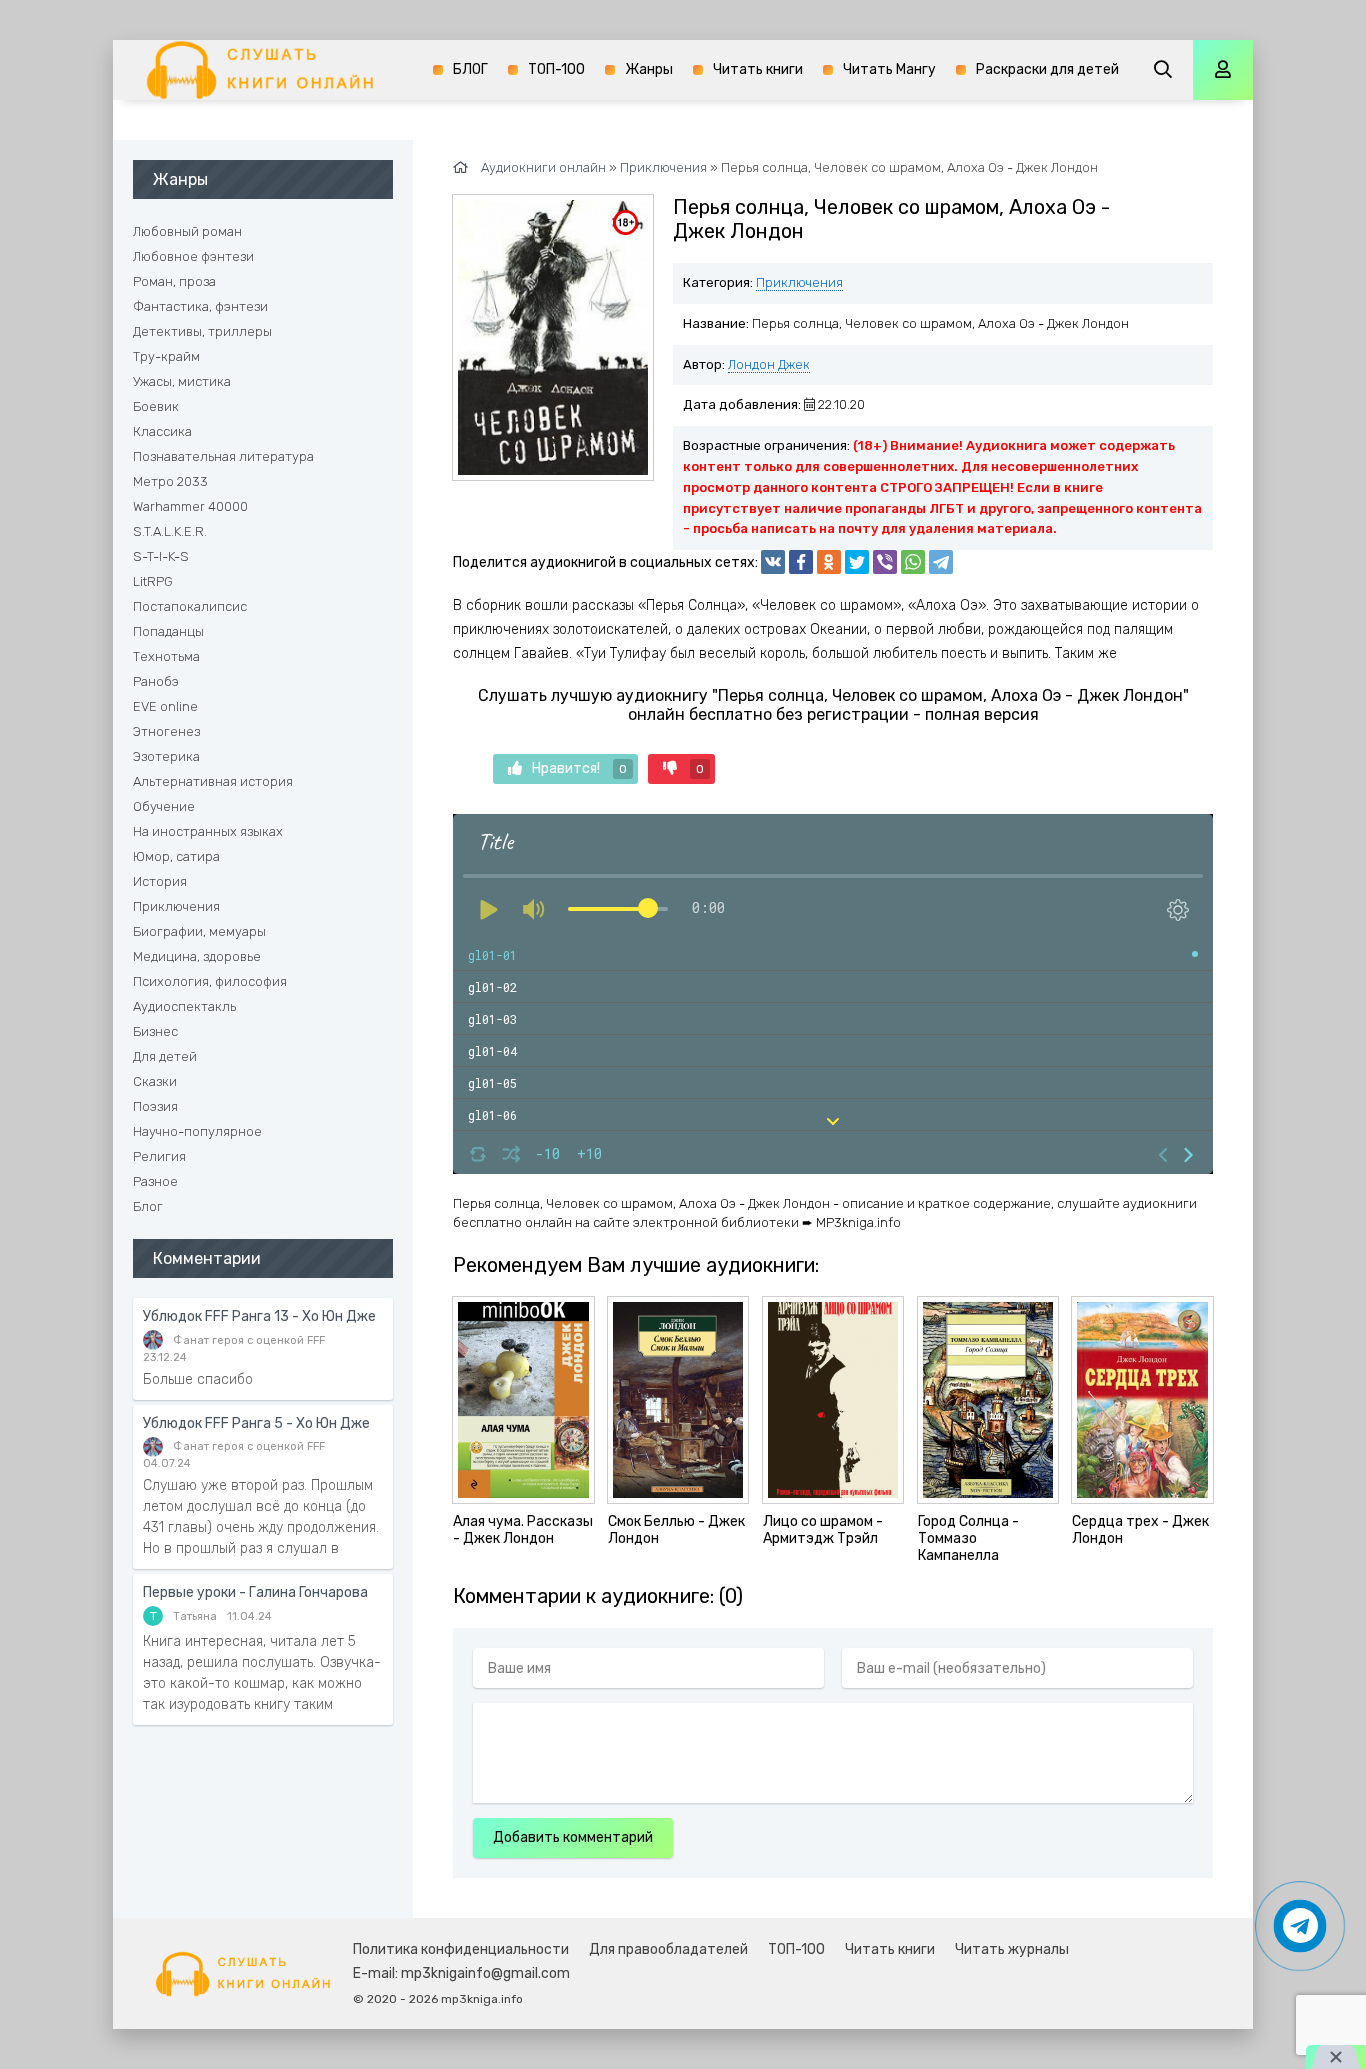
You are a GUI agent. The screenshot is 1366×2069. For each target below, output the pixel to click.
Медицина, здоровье (197, 956)
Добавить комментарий (573, 1837)
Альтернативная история (213, 781)
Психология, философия (210, 981)
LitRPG (153, 581)
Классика (162, 431)
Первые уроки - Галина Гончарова (255, 1592)
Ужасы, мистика (182, 381)
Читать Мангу (889, 69)
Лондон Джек (769, 364)
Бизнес (155, 1031)
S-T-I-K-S (161, 556)
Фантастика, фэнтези (200, 306)
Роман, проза (174, 281)
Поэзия (155, 1106)
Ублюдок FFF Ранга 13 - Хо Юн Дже (259, 1316)
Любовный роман (187, 231)
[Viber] (885, 562)
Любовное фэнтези (193, 256)
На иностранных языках (208, 831)
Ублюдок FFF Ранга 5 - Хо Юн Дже (256, 1423)
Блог (148, 1206)
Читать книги (758, 69)
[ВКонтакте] (773, 562)
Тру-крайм (166, 356)
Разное (155, 1181)
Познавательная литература (223, 456)
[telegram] (941, 562)
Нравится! (579, 768)
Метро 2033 (170, 481)
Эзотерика (166, 756)
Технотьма (166, 656)
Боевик (156, 406)
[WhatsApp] (913, 562)
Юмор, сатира (176, 856)
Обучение (164, 806)
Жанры (649, 69)
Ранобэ (156, 681)
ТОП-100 (556, 69)
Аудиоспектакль (184, 1006)
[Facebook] (801, 562)
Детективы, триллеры (202, 331)
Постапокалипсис (190, 606)
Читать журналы (1012, 1949)
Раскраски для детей (1047, 69)
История (160, 881)
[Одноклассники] (829, 562)
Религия (159, 1156)
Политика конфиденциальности (461, 1949)
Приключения (799, 282)
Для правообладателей (668, 1949)
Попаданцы (168, 631)
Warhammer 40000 (190, 506)
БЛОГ (470, 69)
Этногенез (166, 731)
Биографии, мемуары (199, 931)
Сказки (155, 1081)
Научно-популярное (197, 1131)
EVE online (165, 706)
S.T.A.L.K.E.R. (170, 531)
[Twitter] (857, 562)
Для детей (165, 1056)
